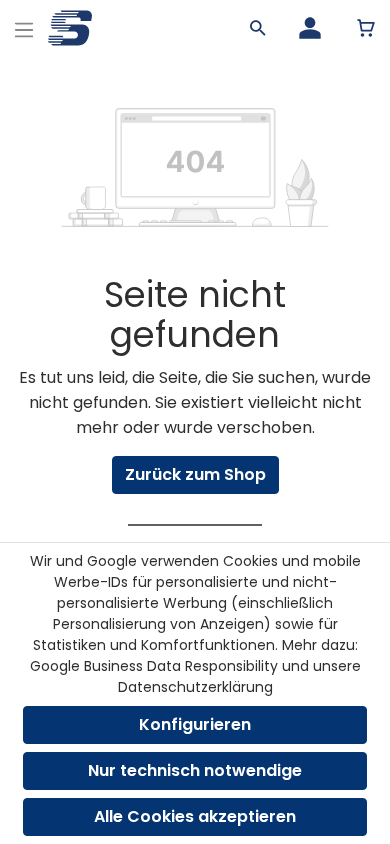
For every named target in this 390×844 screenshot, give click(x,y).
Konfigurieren (195, 724)
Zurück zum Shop (195, 474)
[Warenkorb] (366, 28)
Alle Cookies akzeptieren (195, 816)
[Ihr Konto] (310, 28)
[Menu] (24, 27)
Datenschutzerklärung (195, 687)
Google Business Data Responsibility (154, 666)
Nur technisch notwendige (195, 770)
